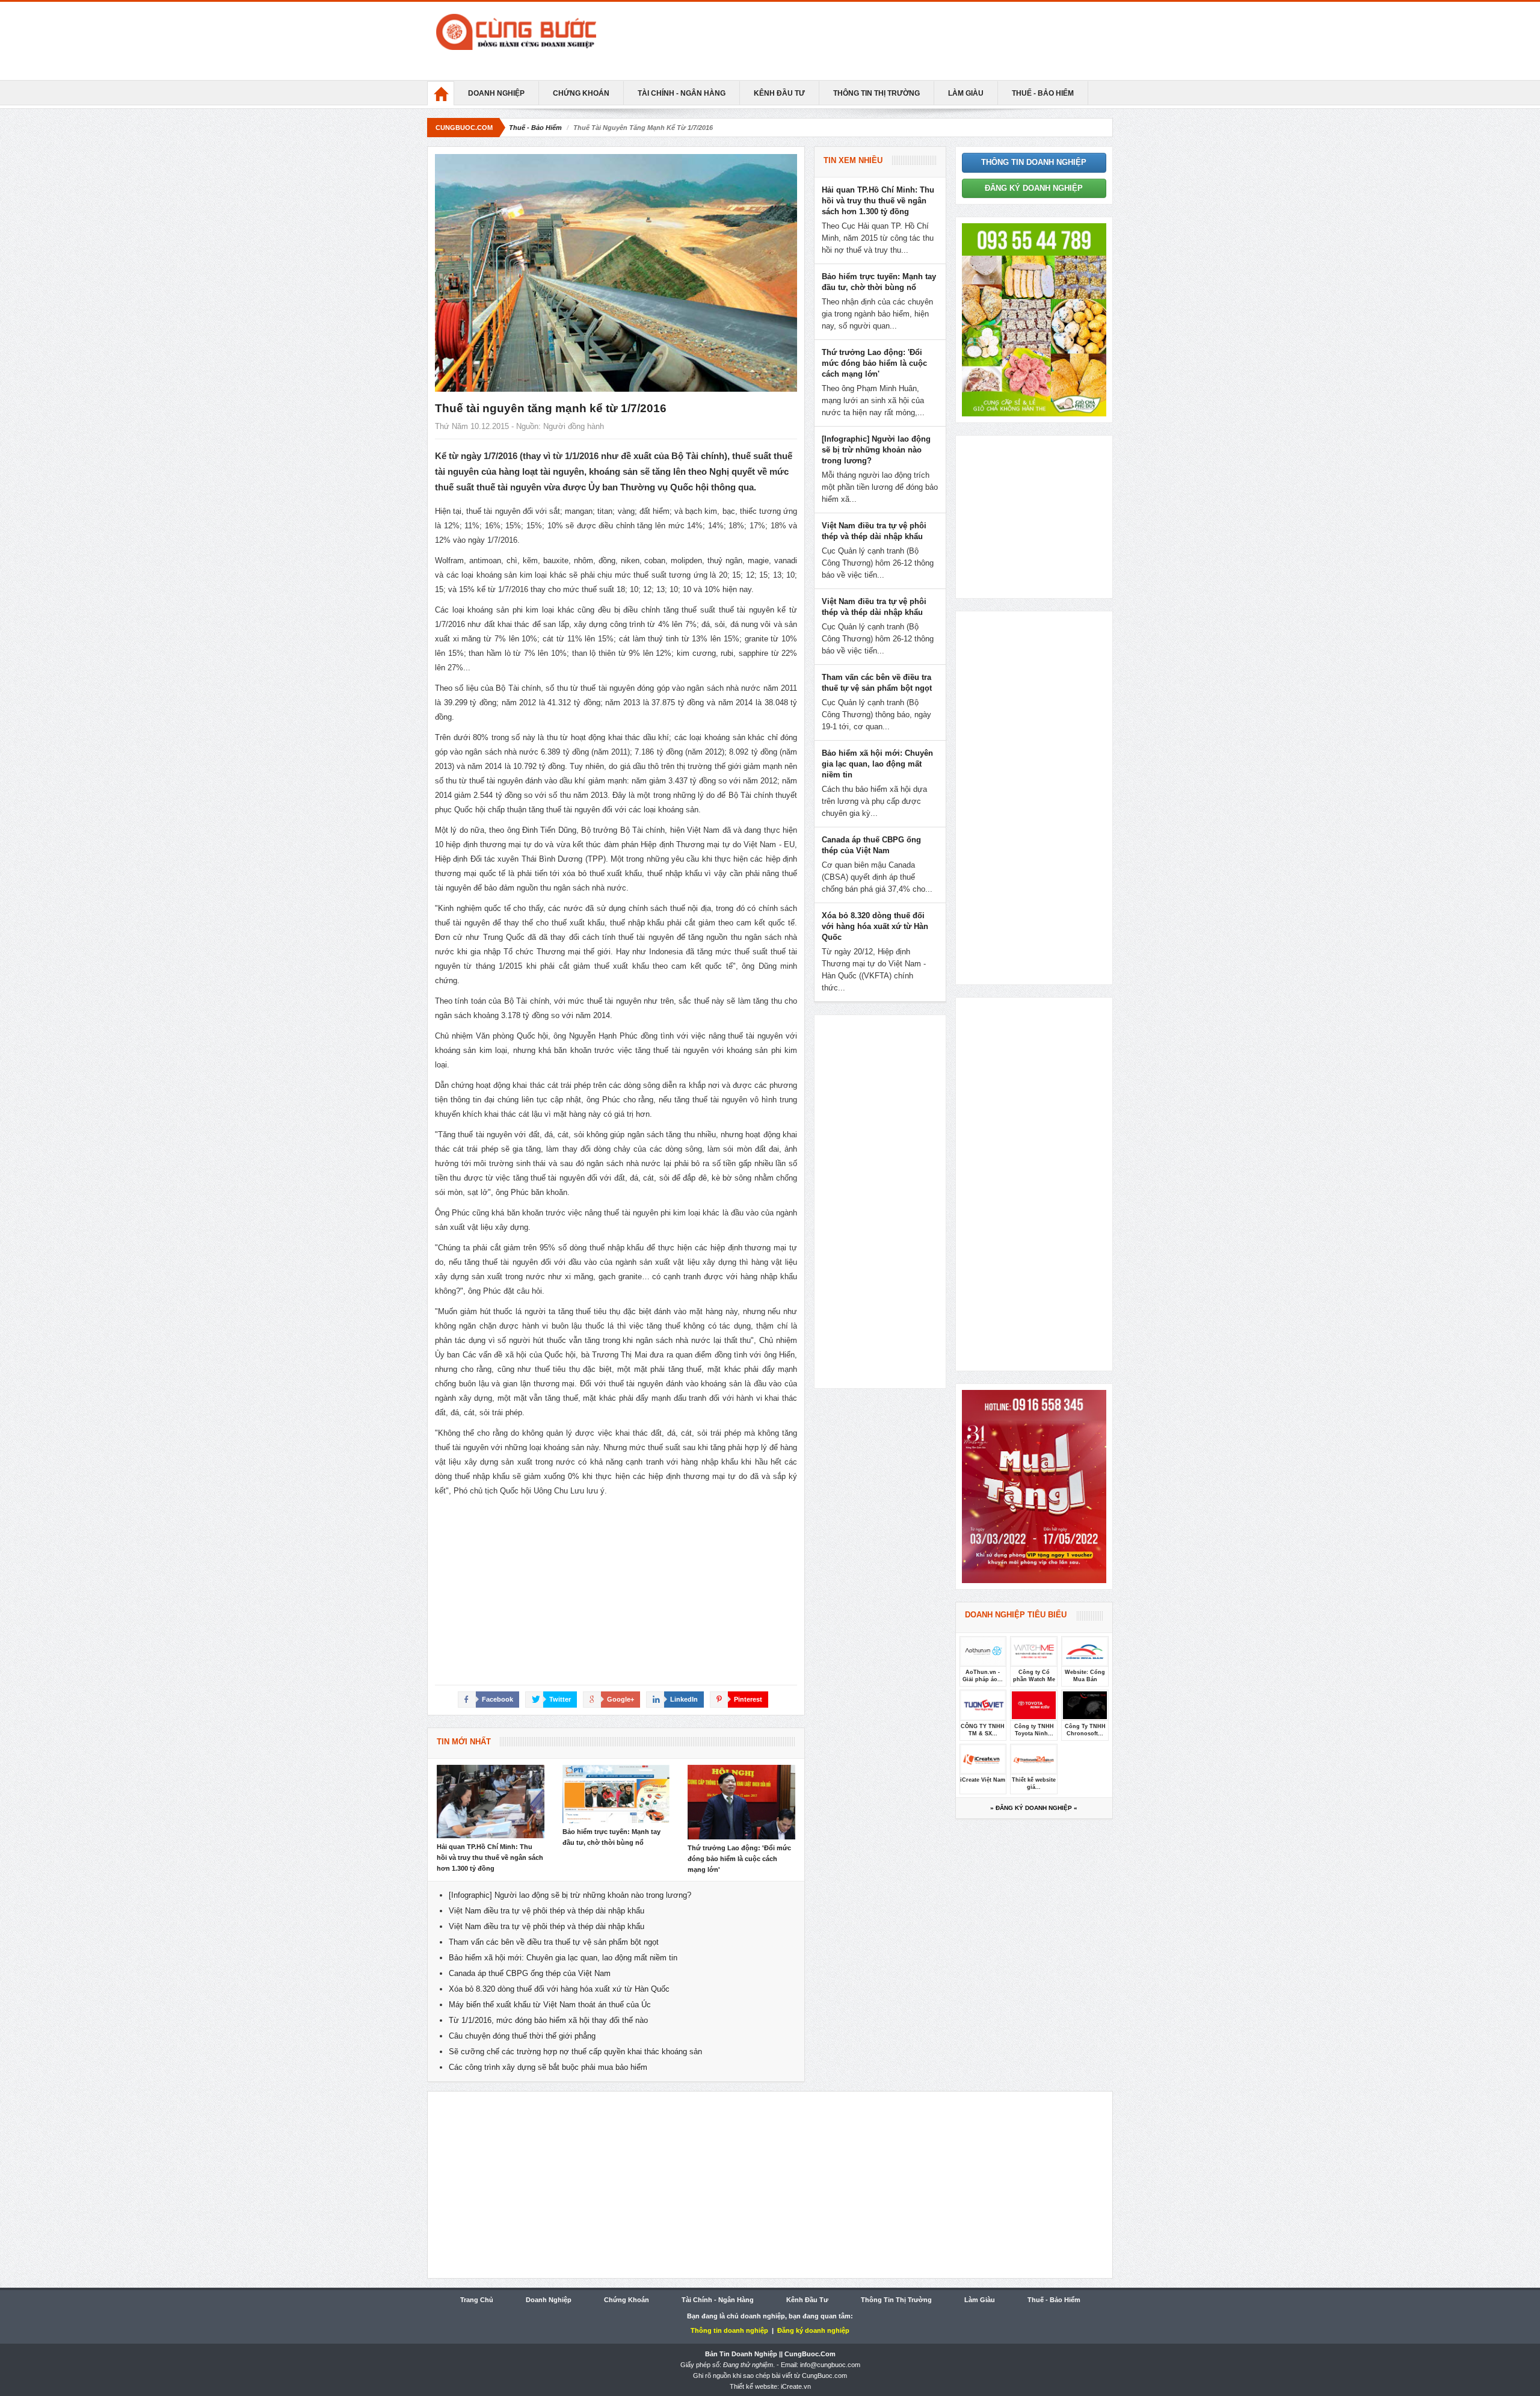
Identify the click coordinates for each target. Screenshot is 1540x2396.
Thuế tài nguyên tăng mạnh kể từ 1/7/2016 (551, 408)
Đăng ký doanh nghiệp (1034, 188)
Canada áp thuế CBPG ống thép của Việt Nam (530, 1973)
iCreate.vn (796, 2386)
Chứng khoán (581, 93)
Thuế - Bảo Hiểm (1043, 93)
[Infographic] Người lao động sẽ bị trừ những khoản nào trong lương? (570, 1895)
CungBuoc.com (464, 128)
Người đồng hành (574, 426)
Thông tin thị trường (876, 93)
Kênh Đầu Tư (779, 93)
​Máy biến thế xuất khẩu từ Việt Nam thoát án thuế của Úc (550, 2005)
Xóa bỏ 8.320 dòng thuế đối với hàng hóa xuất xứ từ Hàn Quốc (559, 1989)
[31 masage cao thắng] (1034, 1485)
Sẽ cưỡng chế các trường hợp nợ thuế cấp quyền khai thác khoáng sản (575, 2052)
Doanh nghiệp (496, 93)
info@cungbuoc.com (830, 2365)
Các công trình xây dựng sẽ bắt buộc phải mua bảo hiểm (548, 2067)
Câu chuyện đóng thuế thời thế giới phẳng (522, 2036)
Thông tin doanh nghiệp (1034, 162)
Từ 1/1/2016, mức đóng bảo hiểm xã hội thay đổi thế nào (548, 2020)
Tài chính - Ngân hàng (682, 93)
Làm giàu (966, 93)
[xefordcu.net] (1034, 319)
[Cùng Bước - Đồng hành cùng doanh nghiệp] (541, 32)
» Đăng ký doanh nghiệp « (1034, 1808)
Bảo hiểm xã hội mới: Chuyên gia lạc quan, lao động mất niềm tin (563, 1958)
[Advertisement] (884, 41)
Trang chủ (477, 2300)
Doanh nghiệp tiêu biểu (1016, 1615)
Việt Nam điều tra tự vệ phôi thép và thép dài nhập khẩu (547, 1911)
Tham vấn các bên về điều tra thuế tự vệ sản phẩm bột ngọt (554, 1942)
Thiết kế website (753, 2386)
